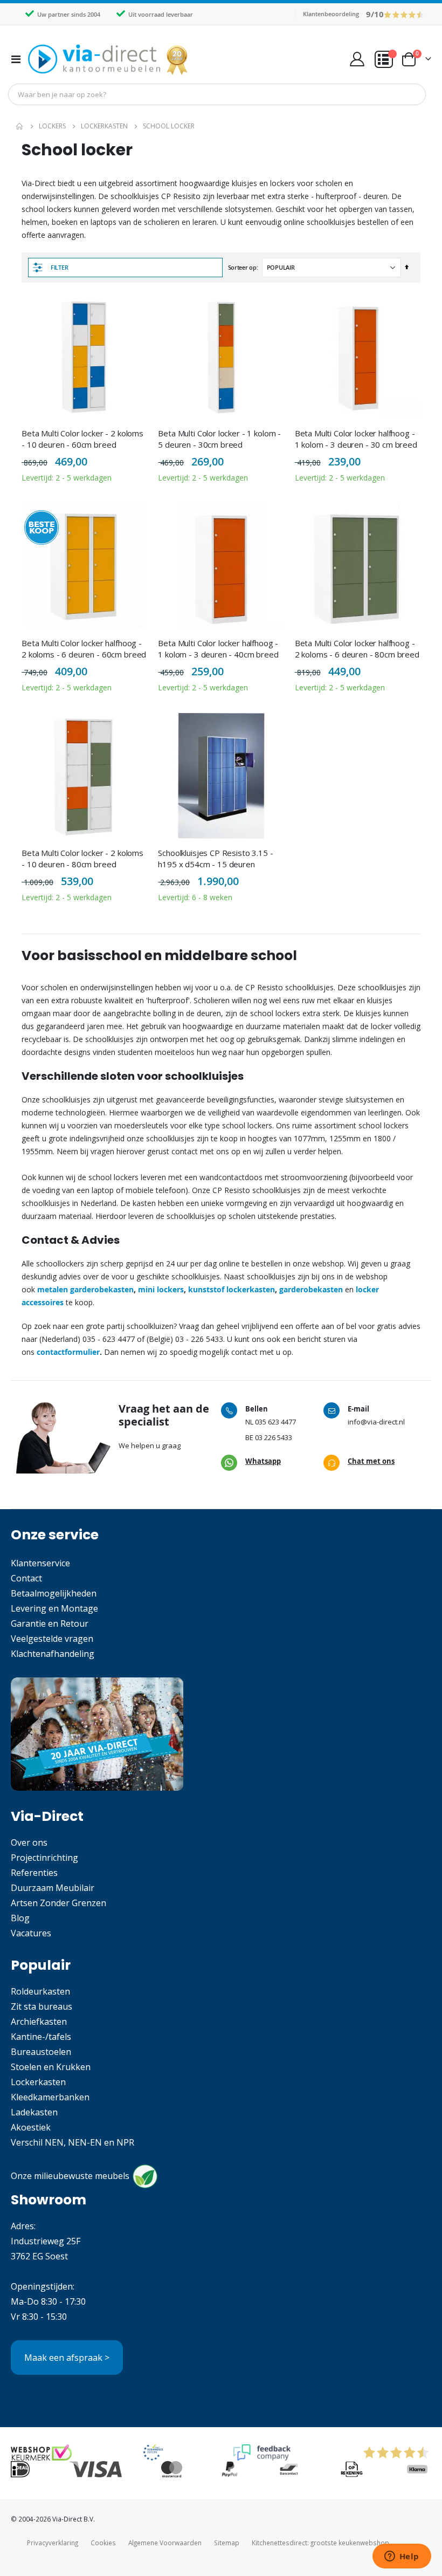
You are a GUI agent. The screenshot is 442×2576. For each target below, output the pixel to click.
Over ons (29, 1842)
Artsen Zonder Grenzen (58, 1903)
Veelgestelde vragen (52, 1639)
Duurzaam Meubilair (53, 1888)
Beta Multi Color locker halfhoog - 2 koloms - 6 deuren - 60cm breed (84, 648)
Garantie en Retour (50, 1623)
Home (20, 126)
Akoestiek (31, 2127)
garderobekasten (312, 1289)
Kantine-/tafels (41, 2037)
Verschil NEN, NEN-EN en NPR (72, 2142)
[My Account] (357, 59)
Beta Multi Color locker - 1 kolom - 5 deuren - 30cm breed (219, 439)
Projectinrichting (44, 1858)
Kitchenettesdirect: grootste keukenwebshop (320, 2543)
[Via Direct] (109, 59)
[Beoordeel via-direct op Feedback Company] (404, 14)
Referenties (34, 1873)
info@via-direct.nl (376, 1422)
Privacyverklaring (53, 2543)
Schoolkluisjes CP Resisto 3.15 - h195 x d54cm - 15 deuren (215, 858)
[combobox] (217, 94)
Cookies (103, 2543)
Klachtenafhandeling (53, 1654)
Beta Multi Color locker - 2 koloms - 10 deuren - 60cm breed (82, 439)
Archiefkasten (39, 2022)
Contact (26, 1578)
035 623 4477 (275, 1422)
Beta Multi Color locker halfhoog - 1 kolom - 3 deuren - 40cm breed (218, 648)
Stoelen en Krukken (51, 2067)
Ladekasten (34, 2112)
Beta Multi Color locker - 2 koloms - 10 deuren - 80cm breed (82, 858)
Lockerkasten (104, 126)
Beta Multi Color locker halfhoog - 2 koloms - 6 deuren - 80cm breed (357, 648)
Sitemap (227, 2543)
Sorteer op (242, 267)
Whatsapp (263, 1461)
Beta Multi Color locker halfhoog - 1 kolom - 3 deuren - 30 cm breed (356, 439)
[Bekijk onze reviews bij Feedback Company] (262, 2452)
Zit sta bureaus (42, 2006)
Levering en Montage (54, 1608)
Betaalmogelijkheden (54, 1593)
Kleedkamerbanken (50, 2097)
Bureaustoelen (41, 2052)
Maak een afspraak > (67, 2358)
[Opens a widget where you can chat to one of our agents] (402, 2557)
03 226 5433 (274, 1437)
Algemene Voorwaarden (165, 2543)
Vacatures (31, 1933)
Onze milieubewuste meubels (70, 2176)
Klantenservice (40, 1563)
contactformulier (68, 1352)
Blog (20, 1918)
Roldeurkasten (40, 1991)
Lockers (52, 126)
